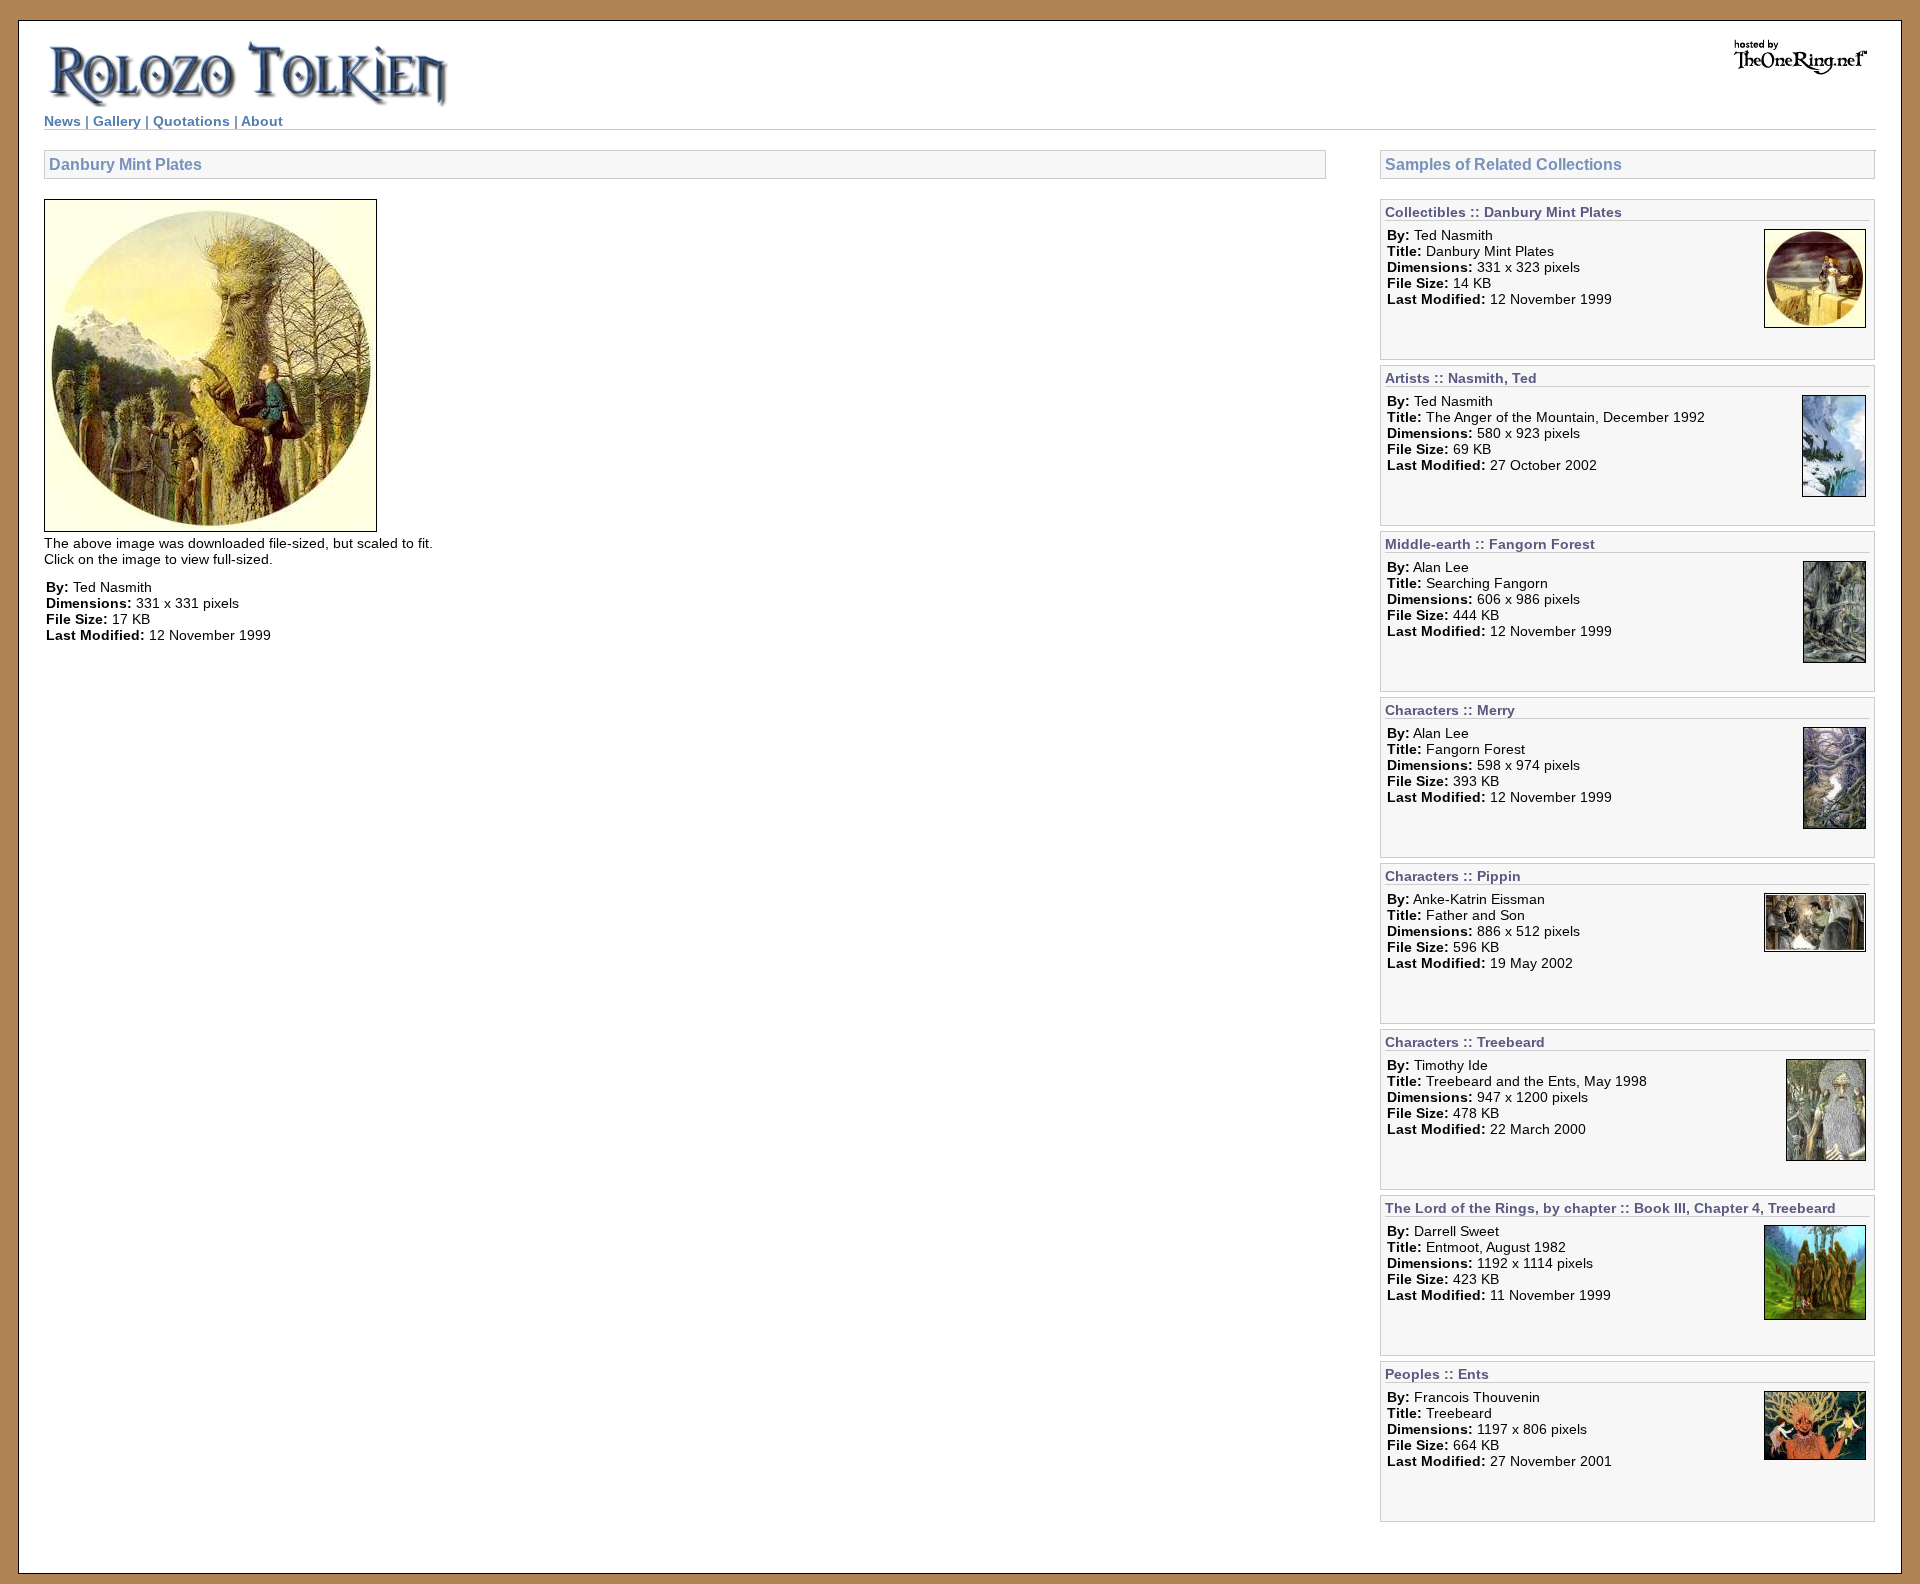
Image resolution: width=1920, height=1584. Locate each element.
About (262, 121)
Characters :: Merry (1450, 710)
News (62, 121)
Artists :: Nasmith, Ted (1461, 378)
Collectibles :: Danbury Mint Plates (1503, 212)
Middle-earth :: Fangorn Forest (1490, 544)
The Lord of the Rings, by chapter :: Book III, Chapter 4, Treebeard (1610, 1208)
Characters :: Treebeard (1465, 1042)
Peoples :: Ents (1437, 1374)
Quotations (191, 121)
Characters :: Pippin (1453, 876)
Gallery (117, 121)
